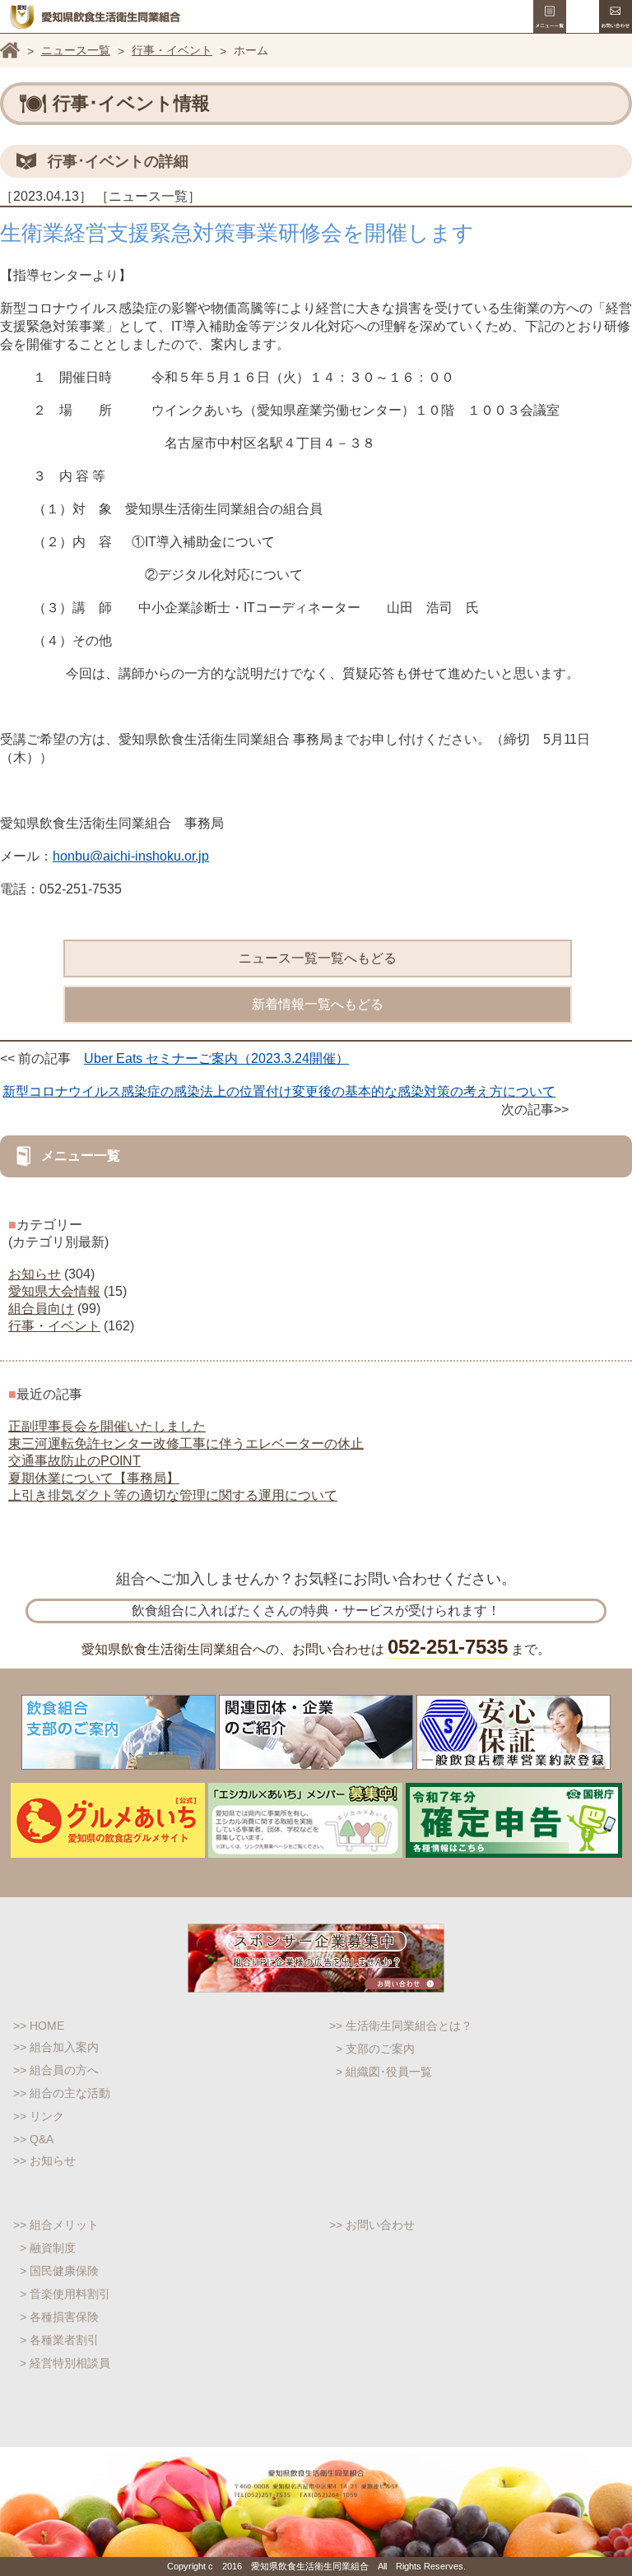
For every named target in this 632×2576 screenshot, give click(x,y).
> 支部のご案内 (375, 2049)
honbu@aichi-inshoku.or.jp (131, 856)
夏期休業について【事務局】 (94, 1478)
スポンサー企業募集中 (316, 1958)
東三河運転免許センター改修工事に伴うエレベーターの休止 (186, 1443)
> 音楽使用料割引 (65, 2294)
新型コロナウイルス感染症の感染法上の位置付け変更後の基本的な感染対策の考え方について (279, 1091)
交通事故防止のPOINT (74, 1461)
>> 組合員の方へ (56, 2070)
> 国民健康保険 (59, 2271)
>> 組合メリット (56, 2225)
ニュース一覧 (76, 50)
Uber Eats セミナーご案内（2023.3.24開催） (216, 1058)
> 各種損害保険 (59, 2317)
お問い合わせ (616, 16)
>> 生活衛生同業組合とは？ (401, 2026)
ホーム (10, 50)
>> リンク (39, 2116)
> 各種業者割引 (59, 2340)
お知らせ (35, 1274)
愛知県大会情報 (54, 1291)
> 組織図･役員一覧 (384, 2072)
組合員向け (41, 1309)
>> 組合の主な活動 (62, 2093)
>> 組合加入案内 (56, 2047)
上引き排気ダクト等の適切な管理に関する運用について (173, 1495)
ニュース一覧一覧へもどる (318, 958)
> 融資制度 (48, 2248)
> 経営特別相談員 (65, 2363)
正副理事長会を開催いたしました (107, 1426)
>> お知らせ (44, 2161)
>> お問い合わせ (372, 2225)
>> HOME (39, 2026)
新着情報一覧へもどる (318, 1004)
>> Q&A (33, 2139)
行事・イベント (172, 50)
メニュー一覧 (550, 16)
